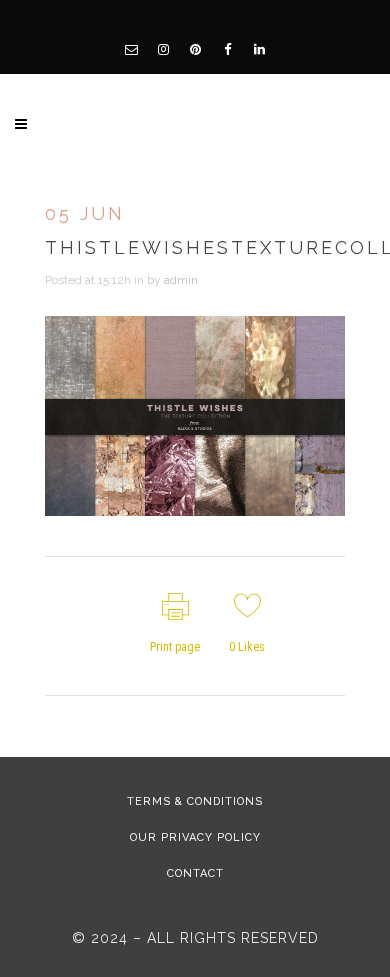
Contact (195, 873)
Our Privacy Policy (195, 837)
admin (181, 280)
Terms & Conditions (195, 801)
